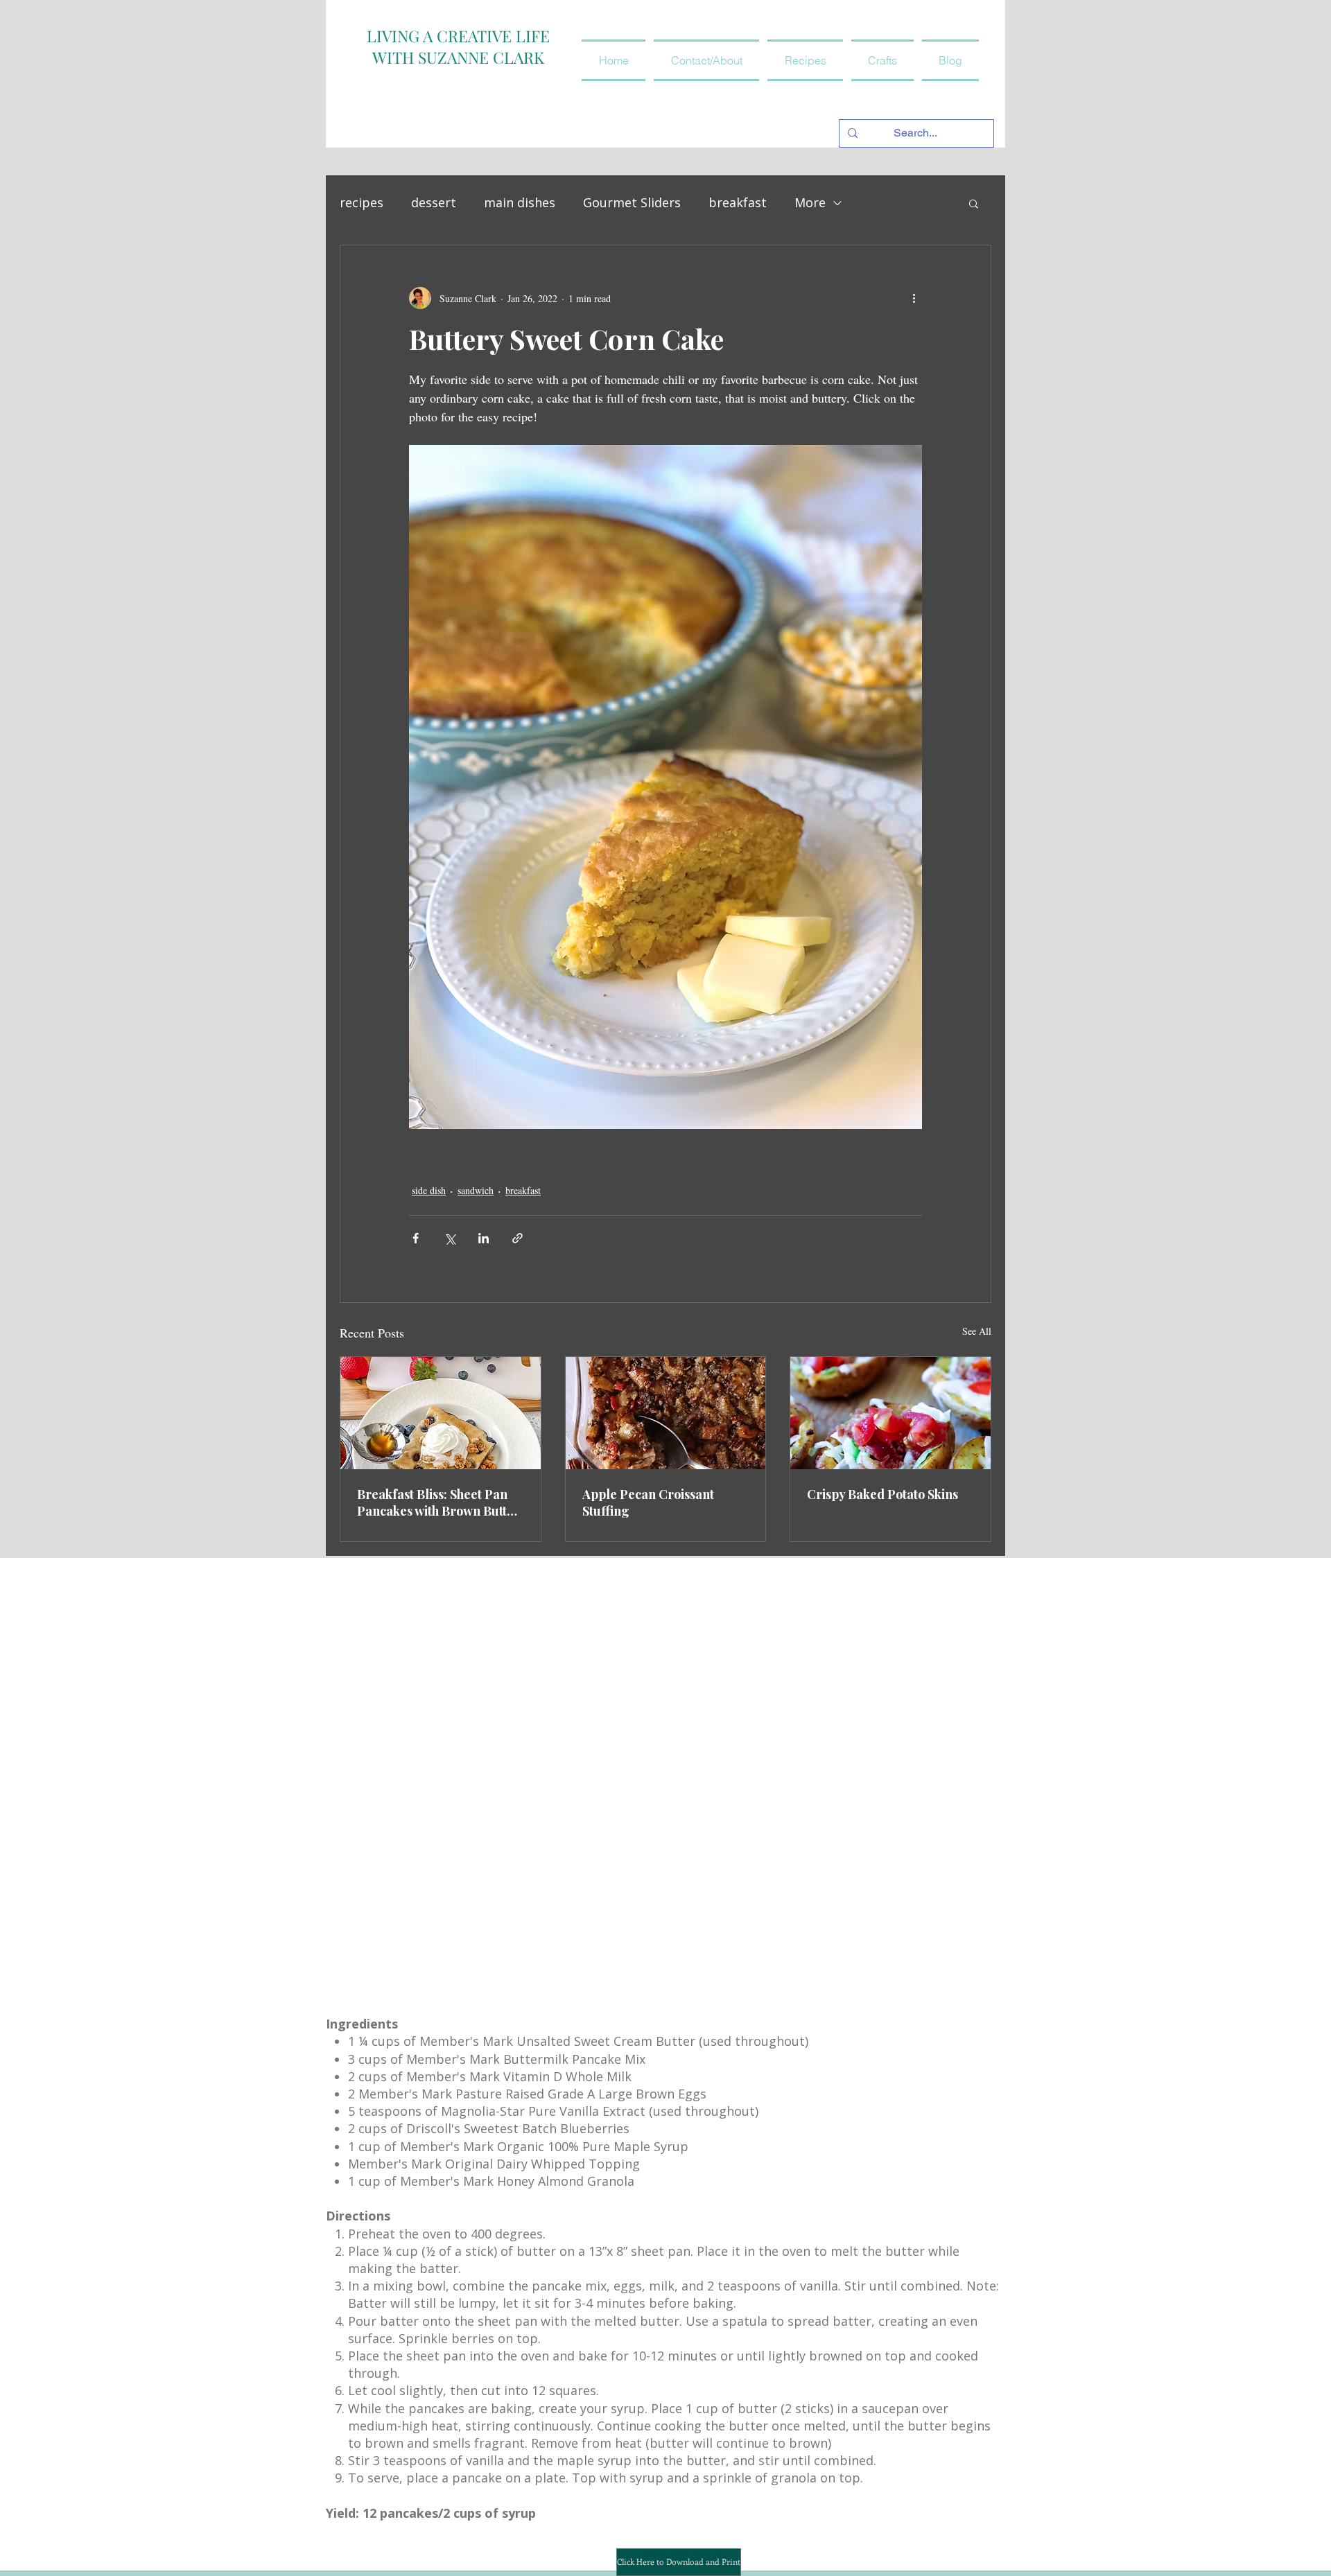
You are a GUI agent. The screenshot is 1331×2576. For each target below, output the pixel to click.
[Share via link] (517, 1238)
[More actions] (914, 298)
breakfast (738, 202)
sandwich (476, 1190)
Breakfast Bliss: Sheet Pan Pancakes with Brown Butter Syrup (438, 1502)
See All (977, 1331)
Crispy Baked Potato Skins (882, 1494)
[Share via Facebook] (416, 1238)
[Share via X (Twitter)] (450, 1238)
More (810, 202)
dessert (434, 202)
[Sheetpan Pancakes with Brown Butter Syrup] (441, 1413)
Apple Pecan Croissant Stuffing (648, 1502)
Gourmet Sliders (632, 202)
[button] (805, 60)
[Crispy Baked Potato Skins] (890, 1413)
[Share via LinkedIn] (484, 1238)
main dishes (520, 202)
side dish (429, 1190)
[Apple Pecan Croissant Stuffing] (666, 1413)
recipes (362, 202)
